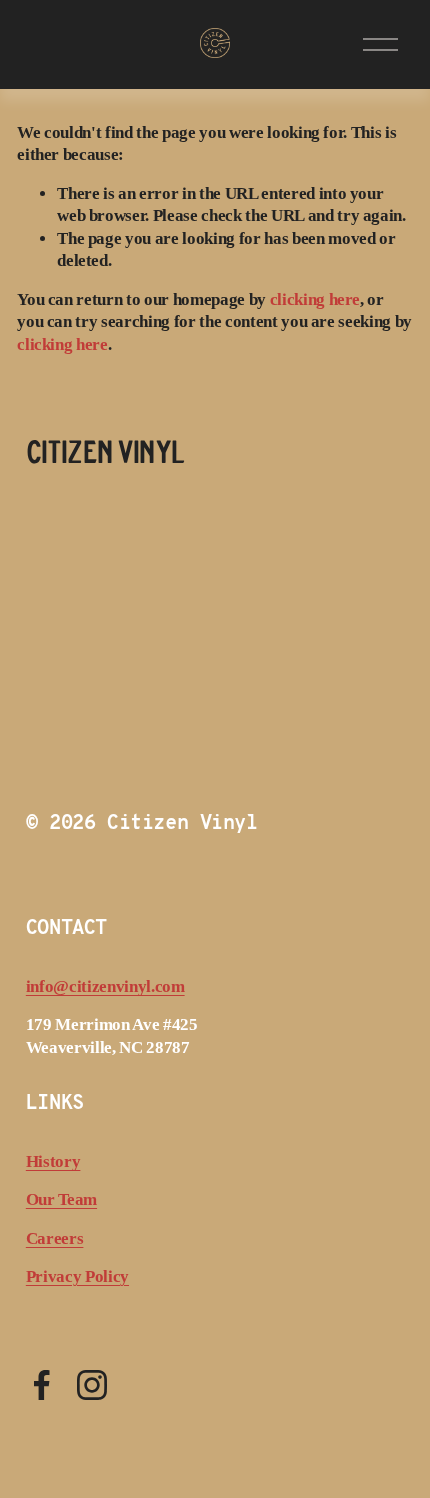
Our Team (61, 1199)
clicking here (315, 299)
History (53, 1161)
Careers (55, 1238)
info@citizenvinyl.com (105, 986)
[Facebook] (42, 1385)
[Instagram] (92, 1385)
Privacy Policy (77, 1276)
